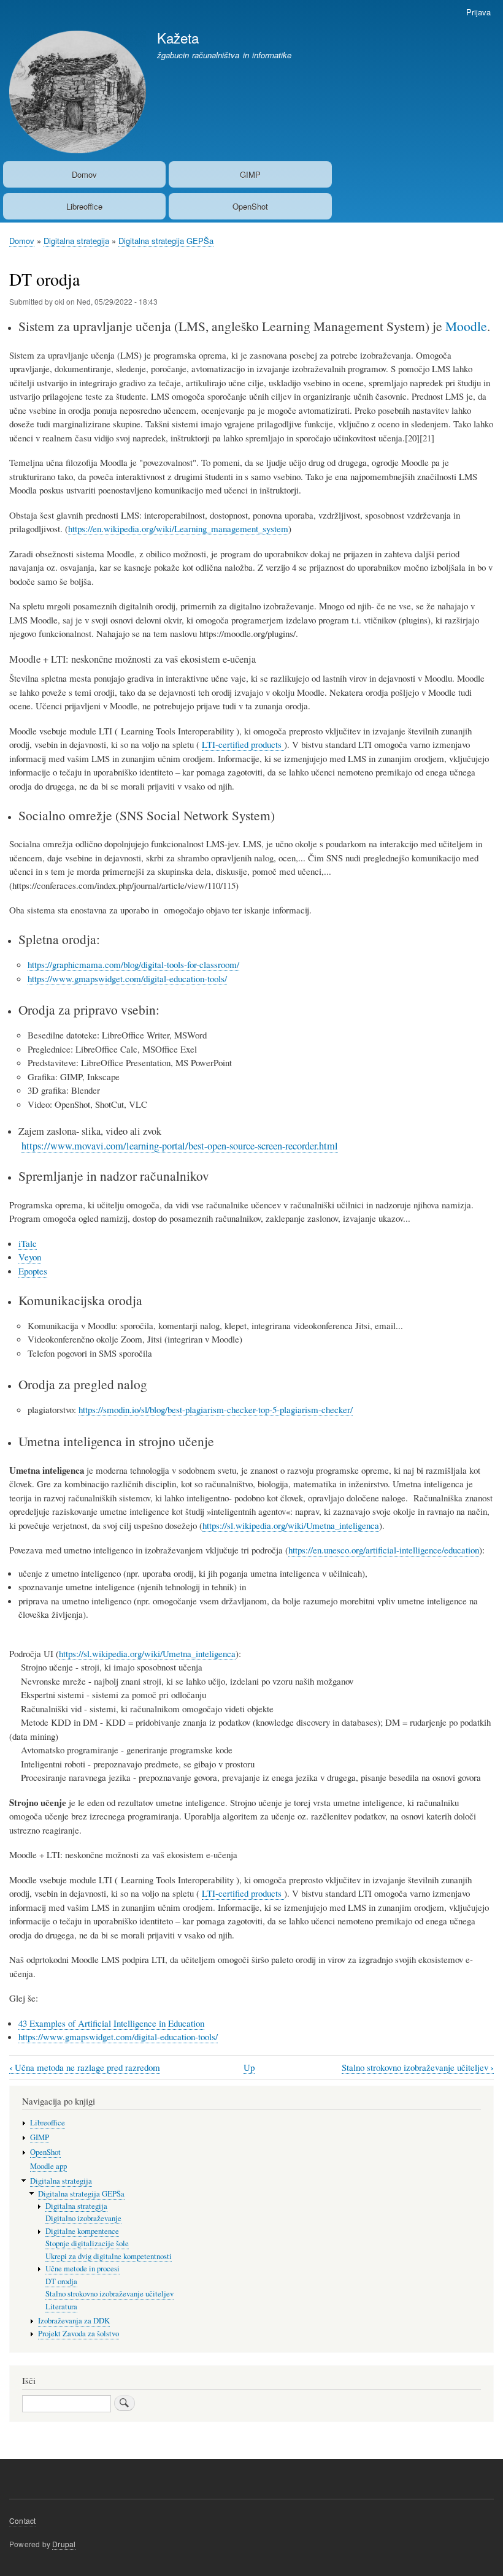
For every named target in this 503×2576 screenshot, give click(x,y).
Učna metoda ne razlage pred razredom (85, 2067)
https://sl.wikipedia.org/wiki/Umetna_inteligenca (291, 1525)
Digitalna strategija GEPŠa (166, 241)
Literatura (61, 2307)
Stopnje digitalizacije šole (87, 2243)
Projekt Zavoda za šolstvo (79, 2334)
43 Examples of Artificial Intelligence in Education (111, 2023)
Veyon (30, 1257)
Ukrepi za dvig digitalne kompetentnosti (109, 2256)
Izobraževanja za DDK (74, 2321)
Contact (22, 2521)
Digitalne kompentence (82, 2231)
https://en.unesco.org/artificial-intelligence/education (384, 1550)
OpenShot (250, 206)
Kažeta (178, 37)
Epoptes (33, 1271)
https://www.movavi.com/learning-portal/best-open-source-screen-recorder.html (180, 1146)
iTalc (28, 1243)
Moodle (466, 326)
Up (249, 2067)
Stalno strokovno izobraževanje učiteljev (418, 2067)
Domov (84, 174)
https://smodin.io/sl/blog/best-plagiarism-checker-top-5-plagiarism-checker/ (216, 1409)
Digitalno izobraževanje (83, 2218)
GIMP (250, 174)
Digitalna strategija (76, 241)
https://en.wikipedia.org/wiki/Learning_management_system (178, 528)
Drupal (64, 2544)
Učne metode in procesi (83, 2269)
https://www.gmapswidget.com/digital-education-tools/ (127, 978)
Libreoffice (84, 206)
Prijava (478, 12)
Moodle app (48, 2166)
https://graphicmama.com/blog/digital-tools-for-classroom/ (133, 964)
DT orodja (61, 2281)
